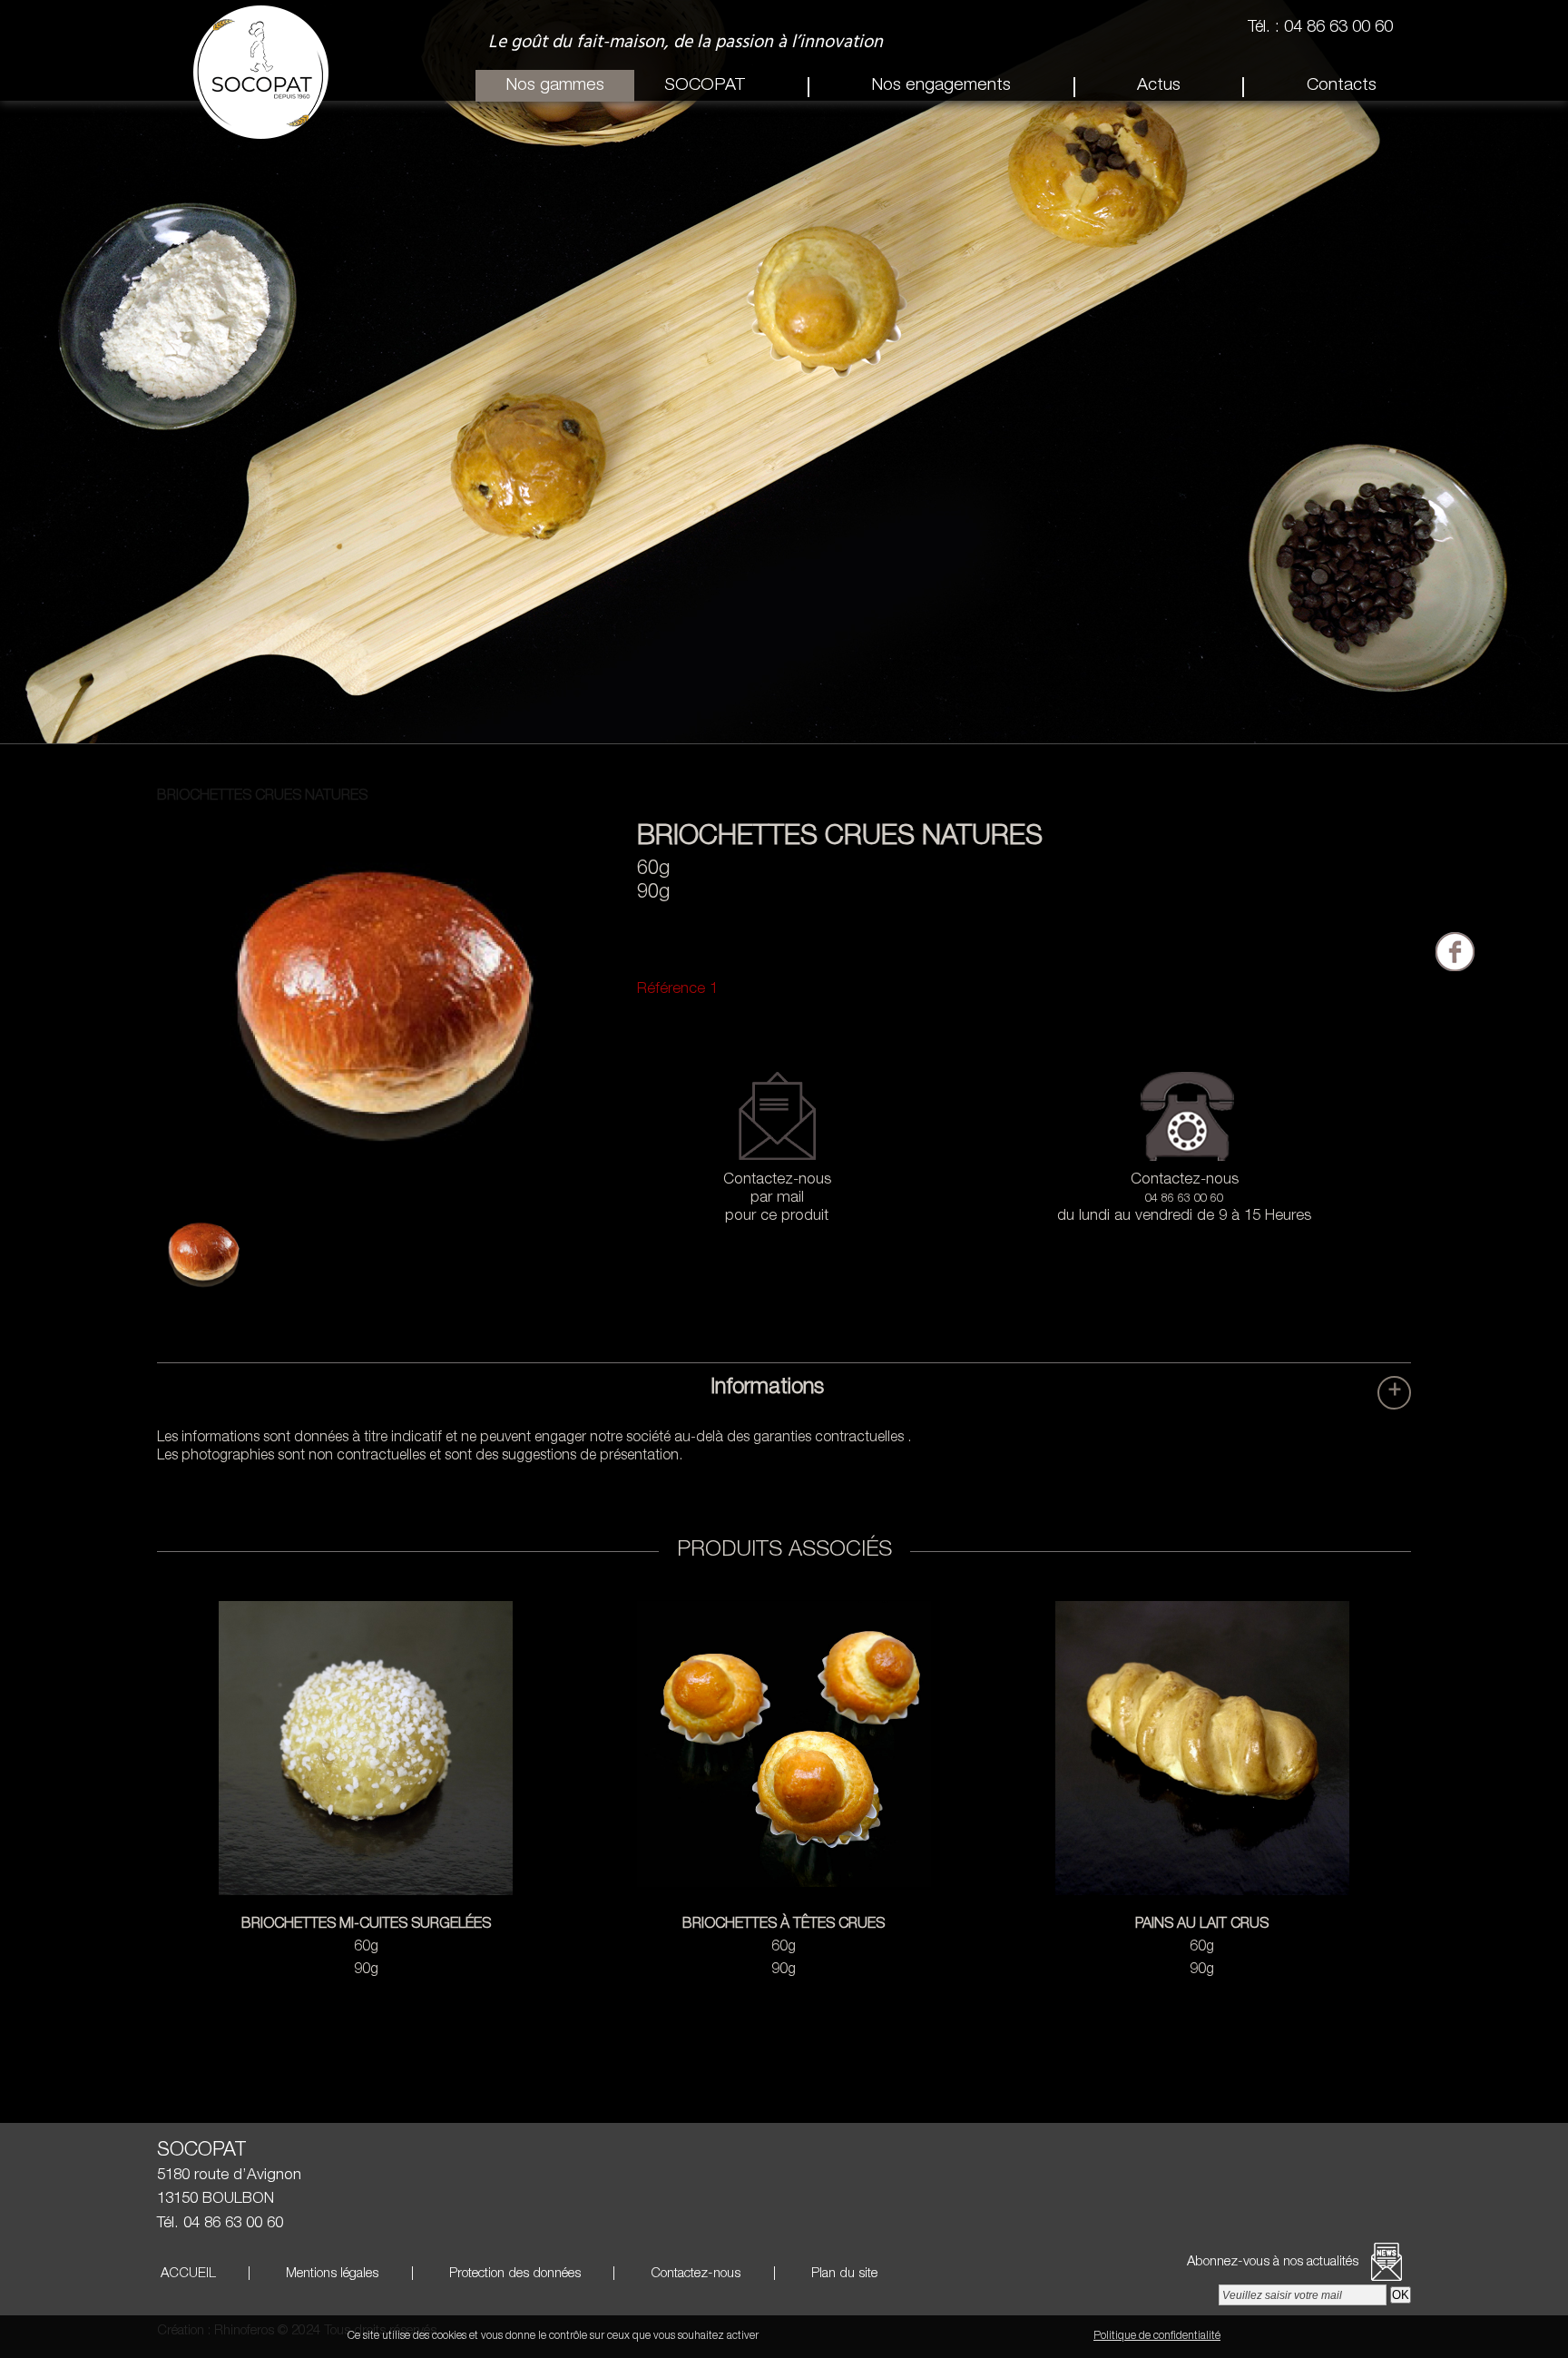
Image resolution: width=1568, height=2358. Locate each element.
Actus (1159, 86)
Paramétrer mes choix (1029, 2336)
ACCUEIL (186, 2274)
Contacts (1342, 86)
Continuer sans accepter (901, 2336)
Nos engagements (941, 86)
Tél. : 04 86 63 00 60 (1323, 28)
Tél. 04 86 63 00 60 (220, 2224)
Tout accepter (798, 2336)
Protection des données (513, 2274)
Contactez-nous (694, 2274)
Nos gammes (555, 86)
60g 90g (366, 1948)
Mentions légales (330, 2274)
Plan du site (843, 2274)
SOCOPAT (705, 86)
